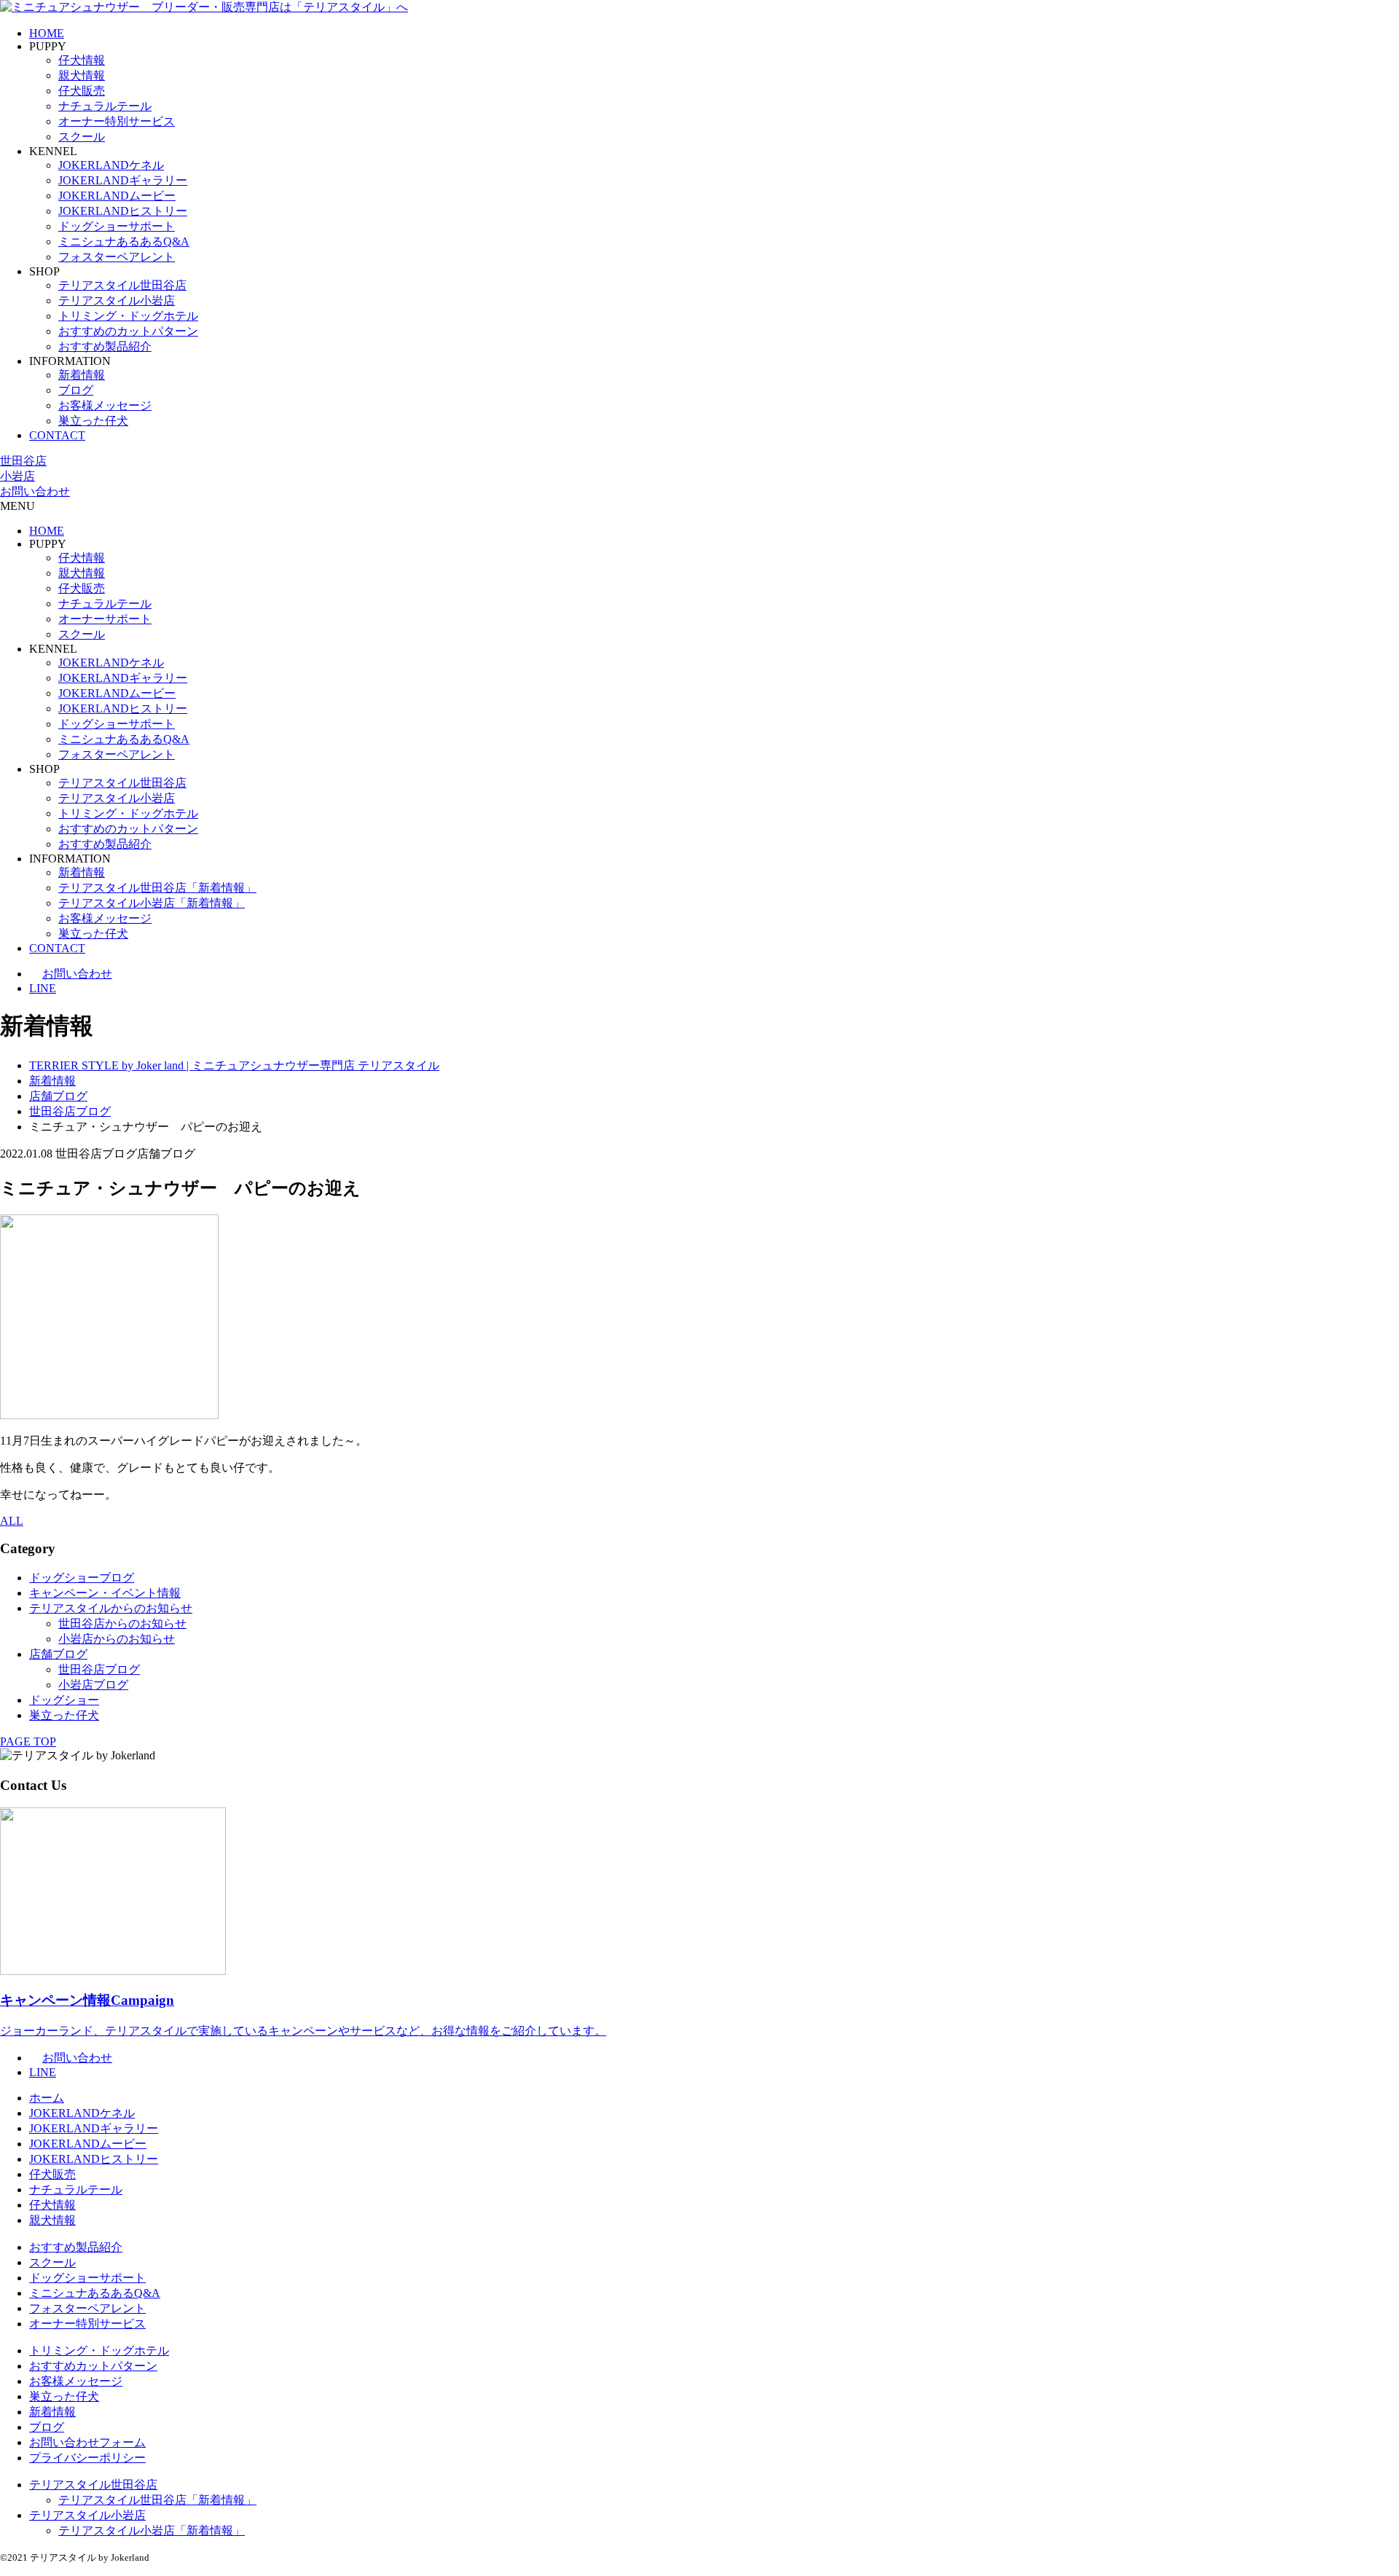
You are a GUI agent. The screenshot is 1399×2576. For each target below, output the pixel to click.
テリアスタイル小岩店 (117, 301)
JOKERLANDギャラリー (123, 180)
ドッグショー (64, 1700)
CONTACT (57, 435)
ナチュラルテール (105, 106)
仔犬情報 (82, 60)
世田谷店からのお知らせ (122, 1623)
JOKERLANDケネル (111, 165)
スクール (82, 137)
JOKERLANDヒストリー (123, 211)
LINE (43, 988)
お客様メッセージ (105, 405)
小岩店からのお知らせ (117, 1639)
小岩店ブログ (93, 1685)
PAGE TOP (28, 1741)
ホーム (47, 2098)
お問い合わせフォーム (87, 2442)
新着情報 (82, 375)
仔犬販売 (82, 91)
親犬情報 (82, 75)
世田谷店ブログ (99, 1669)
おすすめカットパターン (93, 2366)
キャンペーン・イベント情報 (105, 1593)
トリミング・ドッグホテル (128, 316)
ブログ (76, 390)
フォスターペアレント (117, 257)
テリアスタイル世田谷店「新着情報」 (157, 888)
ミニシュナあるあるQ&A (124, 241)
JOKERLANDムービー (117, 196)
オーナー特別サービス (117, 121)
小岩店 (17, 476)
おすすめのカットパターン (128, 331)
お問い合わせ (35, 491)
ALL (12, 1521)
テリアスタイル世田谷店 (122, 285)
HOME (47, 33)
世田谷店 (23, 461)
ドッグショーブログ (82, 1578)
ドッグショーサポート (117, 226)
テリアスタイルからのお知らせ (111, 1608)
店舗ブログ (58, 1654)
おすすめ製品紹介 (105, 346)
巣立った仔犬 (93, 421)
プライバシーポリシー (87, 2458)
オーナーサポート (105, 619)
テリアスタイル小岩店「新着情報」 (152, 903)
